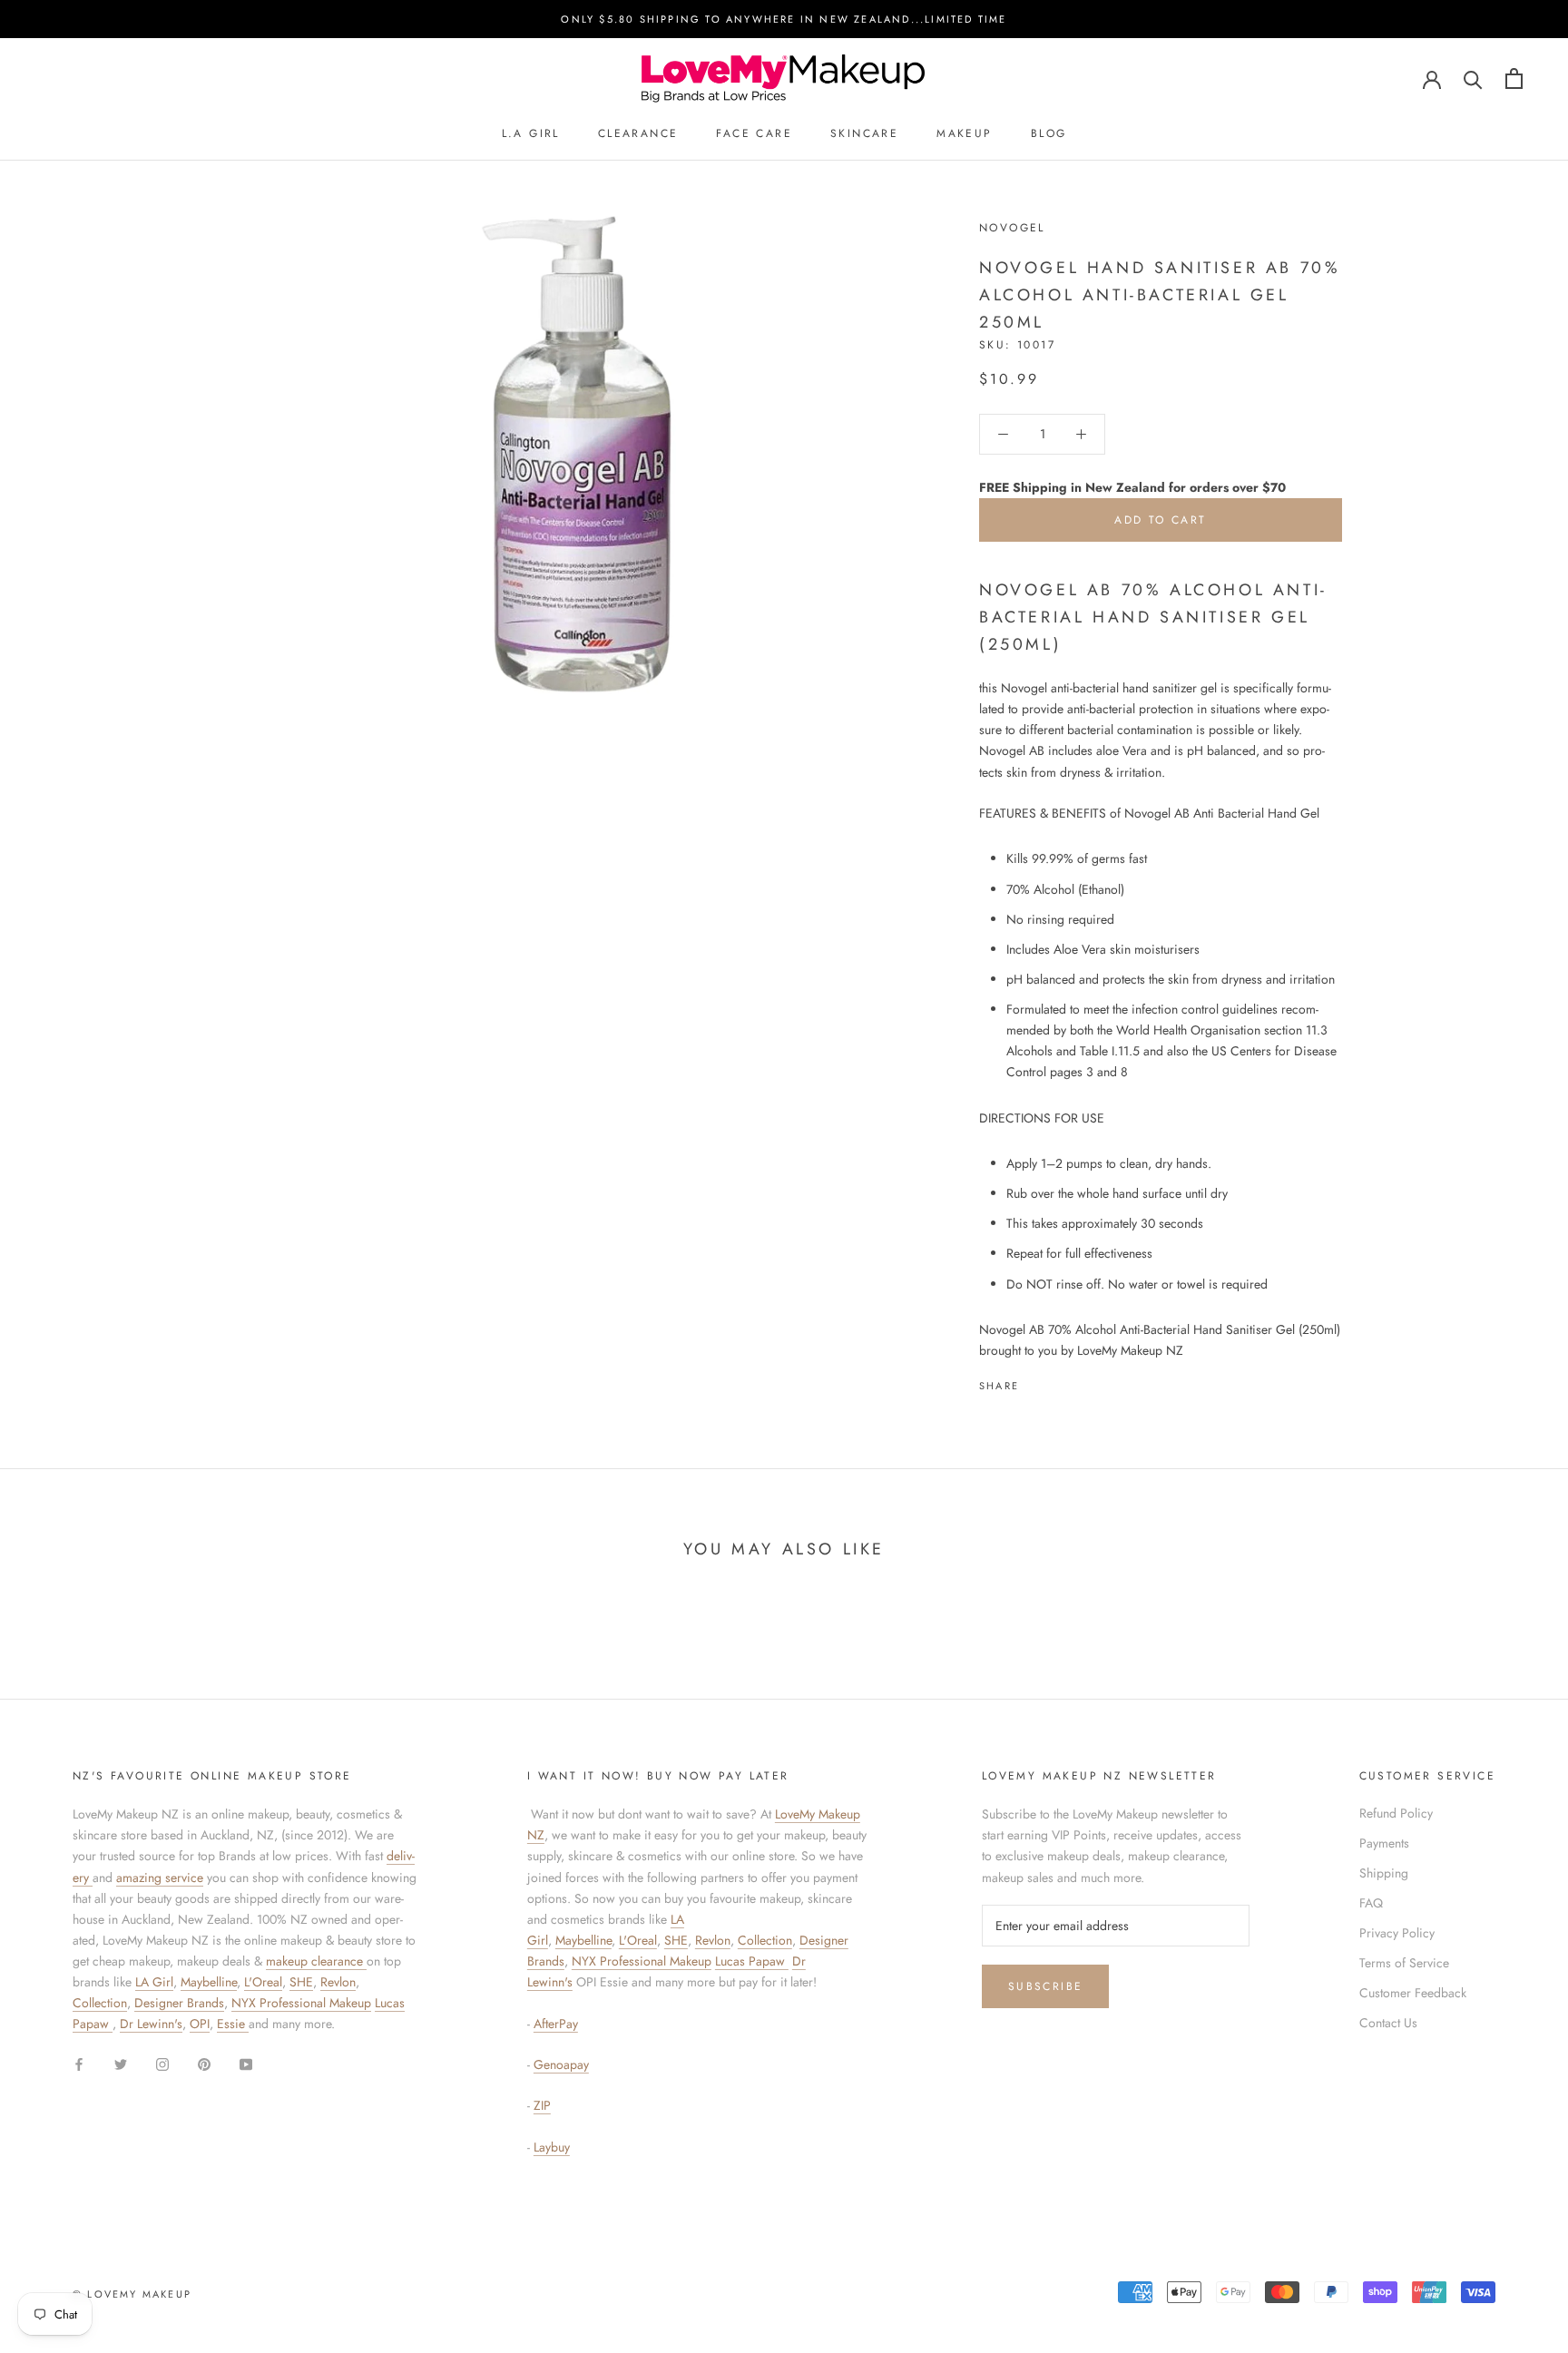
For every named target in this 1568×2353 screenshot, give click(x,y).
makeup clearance (316, 1961)
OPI (200, 2024)
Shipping (1384, 1873)
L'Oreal (263, 1982)
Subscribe (1046, 1986)
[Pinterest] (1083, 1381)
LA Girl (154, 1982)
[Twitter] (1060, 1381)
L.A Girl (531, 134)
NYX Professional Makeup (301, 2003)
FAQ (1371, 1903)
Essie (233, 2024)
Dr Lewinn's (151, 2024)
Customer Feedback (1413, 1993)
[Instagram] (162, 2063)
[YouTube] (246, 2063)
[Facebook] (1036, 1381)
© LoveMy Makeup (132, 2294)
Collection (100, 2003)
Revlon (338, 1982)
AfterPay (556, 2024)
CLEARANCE (638, 134)
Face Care (754, 134)
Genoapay (561, 2064)
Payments (1384, 1843)
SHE (301, 1982)
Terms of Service (1404, 1963)
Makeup (964, 134)
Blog (1049, 134)
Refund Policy (1396, 1813)
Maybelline (209, 1982)
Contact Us (1388, 2023)
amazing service (160, 1877)
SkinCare (864, 134)
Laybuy (552, 2147)
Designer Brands (179, 2003)
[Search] (1473, 78)
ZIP (542, 2105)
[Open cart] (1514, 78)
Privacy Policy (1397, 1933)
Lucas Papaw (752, 1961)
